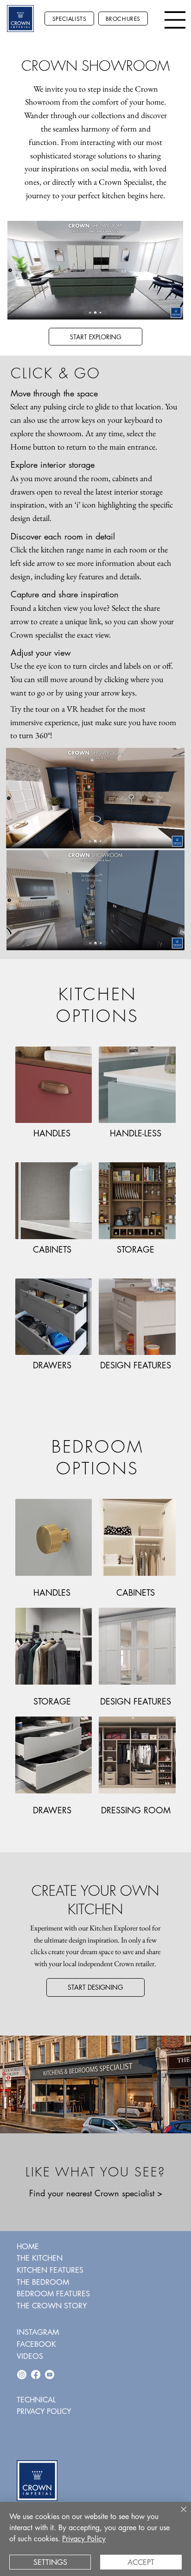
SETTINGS (50, 2562)
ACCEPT (141, 2562)
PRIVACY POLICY (44, 2411)
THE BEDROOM (43, 2282)
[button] (167, 309)
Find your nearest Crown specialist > (96, 2193)
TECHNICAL (36, 2400)
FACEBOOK (36, 2344)
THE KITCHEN (40, 2258)
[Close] (178, 2515)
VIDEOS (30, 2356)
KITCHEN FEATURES (50, 2270)
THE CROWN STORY (52, 2306)
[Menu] (175, 20)
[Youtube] (50, 2375)
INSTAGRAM (38, 2332)
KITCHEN (98, 994)
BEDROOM (97, 1447)
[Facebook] (36, 2375)
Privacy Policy (84, 2539)
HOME (28, 2247)
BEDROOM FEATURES (53, 2294)
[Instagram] (22, 2375)
